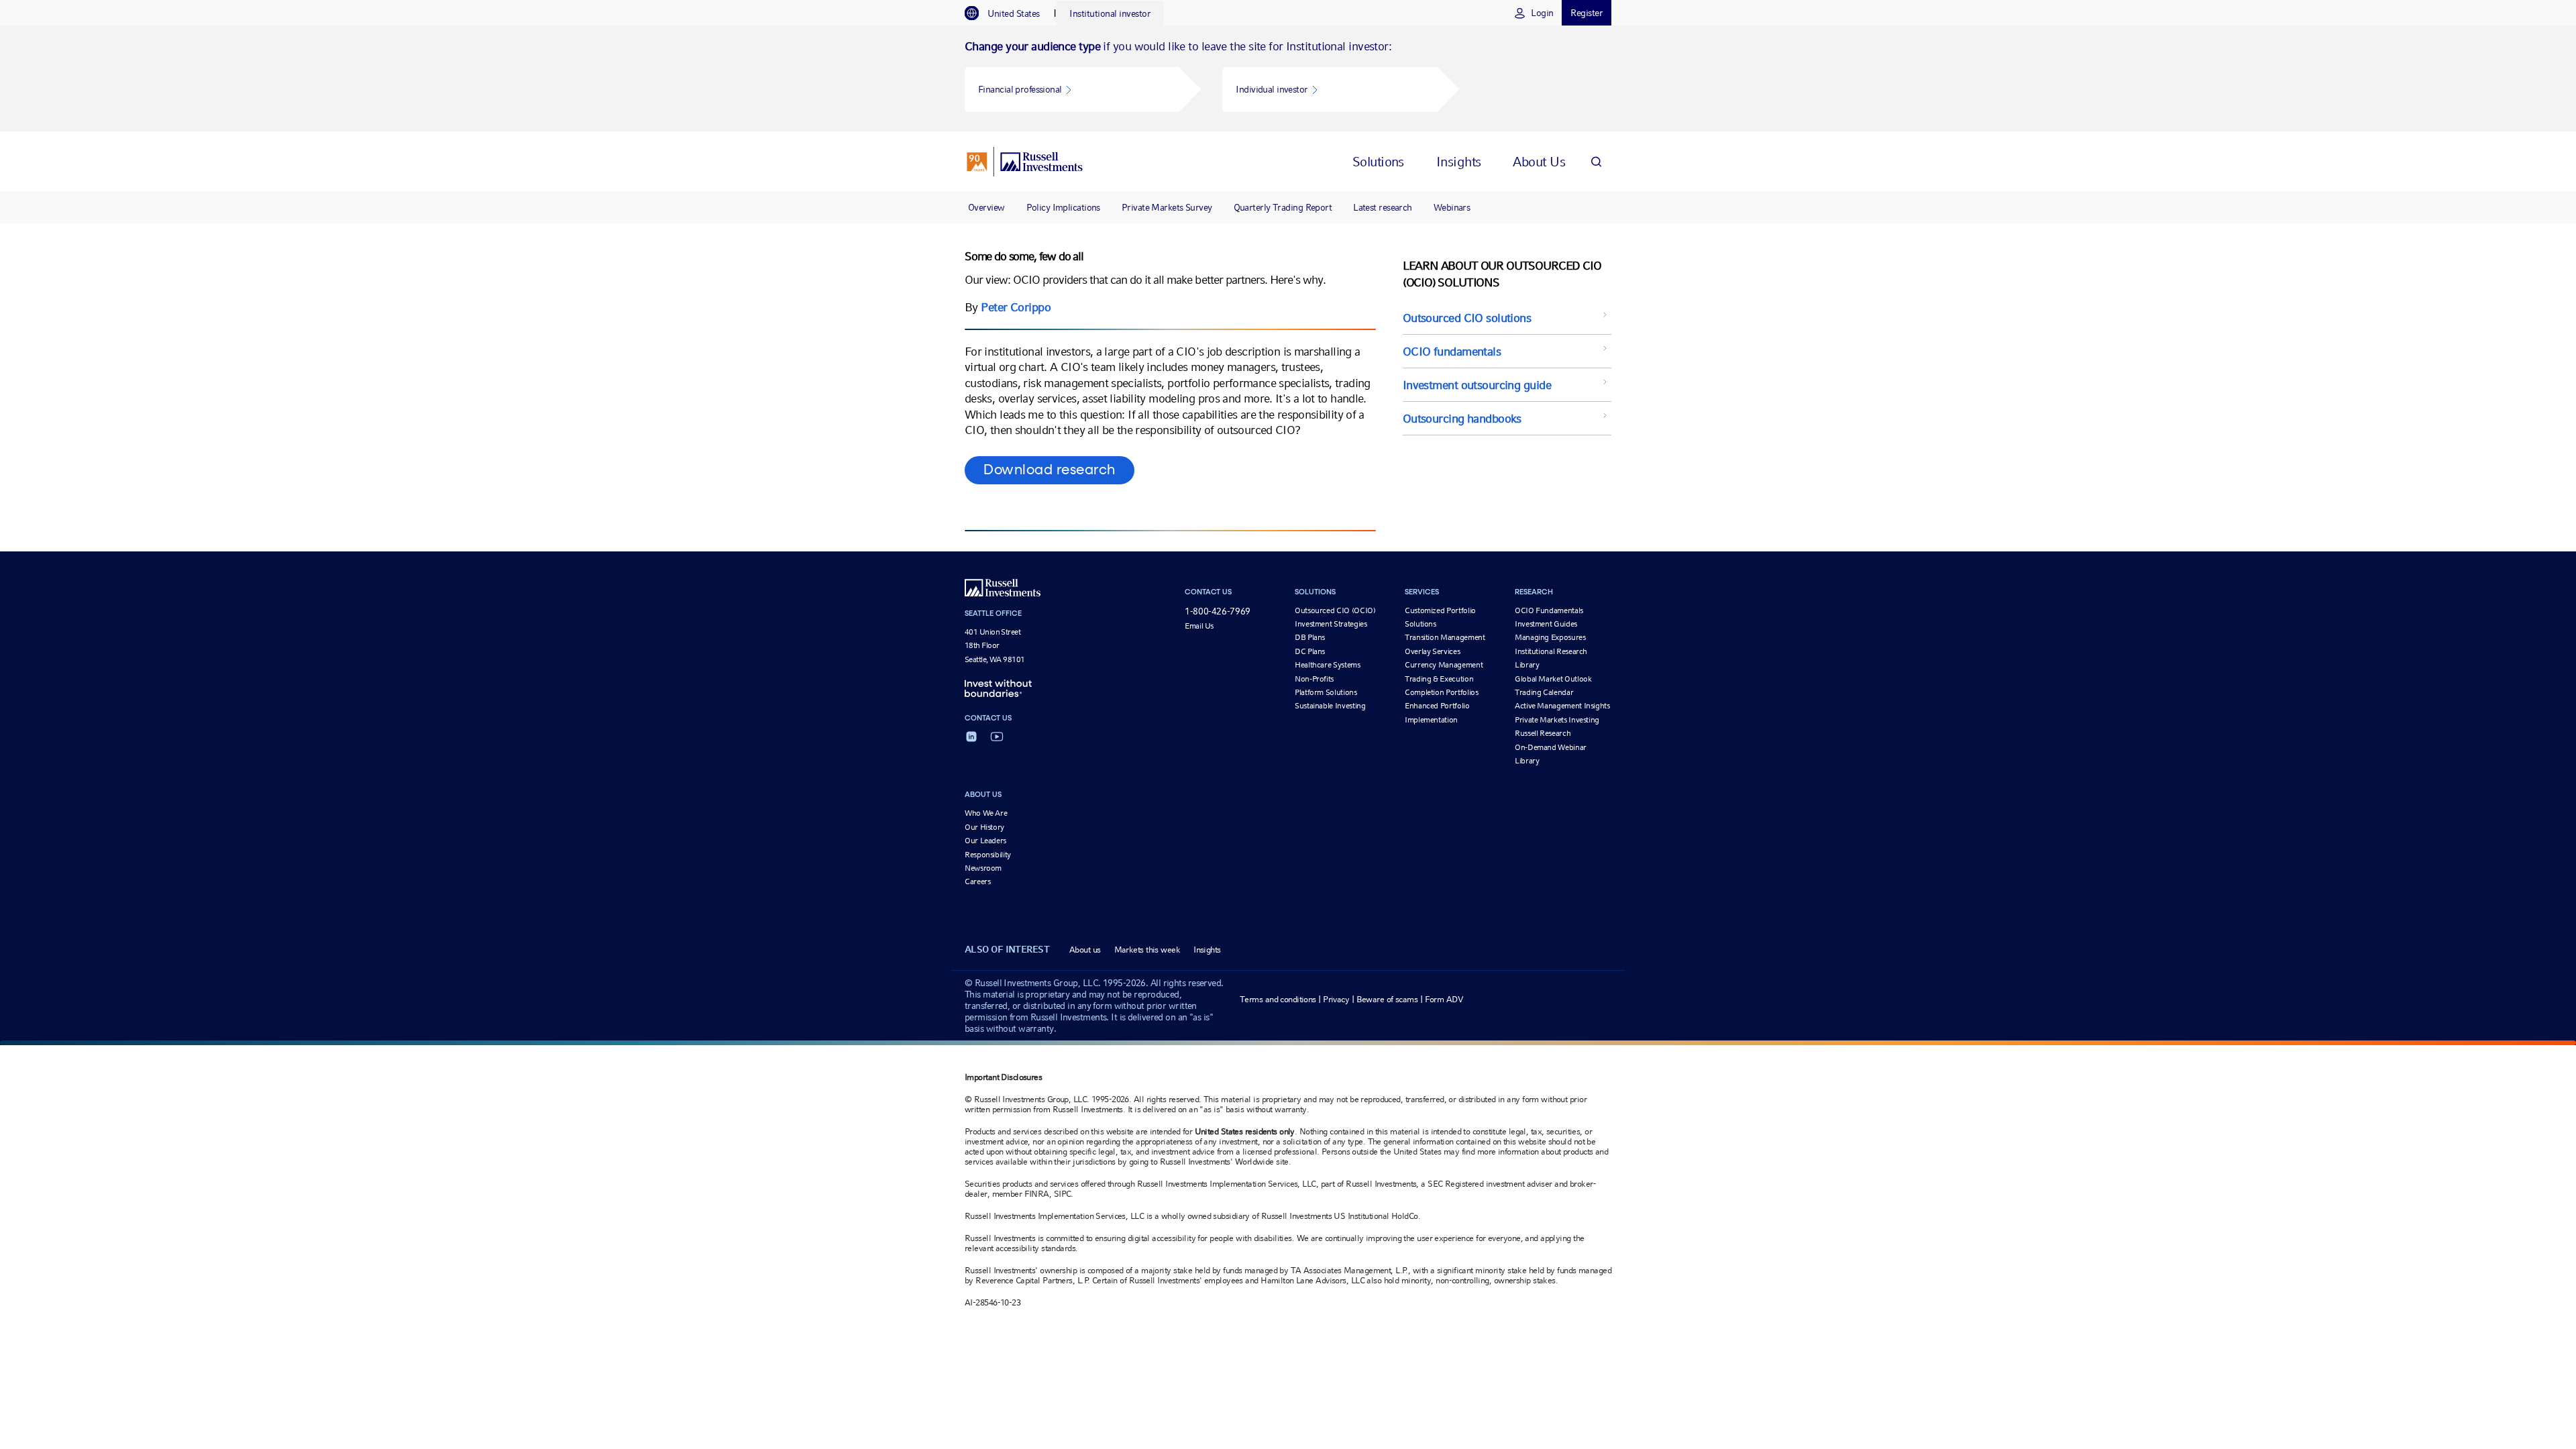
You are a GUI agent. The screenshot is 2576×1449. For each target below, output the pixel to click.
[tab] (1009, 13)
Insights (1207, 950)
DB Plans (1310, 637)
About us (1085, 950)
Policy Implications (1063, 207)
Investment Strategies (1331, 624)
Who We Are (986, 813)
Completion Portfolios (1441, 692)
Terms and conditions (1278, 999)
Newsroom (983, 868)
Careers (977, 881)
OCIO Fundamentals (1549, 610)
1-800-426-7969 (1218, 611)
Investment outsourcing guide (1477, 385)
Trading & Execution (1439, 679)
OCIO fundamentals (1452, 351)
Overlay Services (1432, 651)
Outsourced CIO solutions (1467, 318)
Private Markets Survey (1167, 207)
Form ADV (1444, 999)
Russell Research (1543, 733)
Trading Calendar (1544, 692)
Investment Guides (1546, 624)
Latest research (1383, 207)
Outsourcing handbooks (1462, 418)
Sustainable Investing (1330, 706)
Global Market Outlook (1553, 679)
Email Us (1199, 626)
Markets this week (1147, 950)
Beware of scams (1387, 999)
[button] (1072, 90)
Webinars (1452, 207)
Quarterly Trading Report (1283, 207)
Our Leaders (985, 841)
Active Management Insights (1562, 706)
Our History (984, 827)
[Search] (1596, 161)
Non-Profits (1314, 679)
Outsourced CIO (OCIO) (1335, 610)
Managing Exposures (1550, 637)
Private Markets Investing (1557, 720)
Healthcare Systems (1328, 665)
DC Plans (1310, 651)
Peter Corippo (1016, 307)
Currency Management (1444, 665)
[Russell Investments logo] (1025, 162)
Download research (1050, 470)
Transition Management (1445, 637)
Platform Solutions (1326, 692)
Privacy (1336, 999)
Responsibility (988, 855)
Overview (986, 207)
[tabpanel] (1288, 78)
